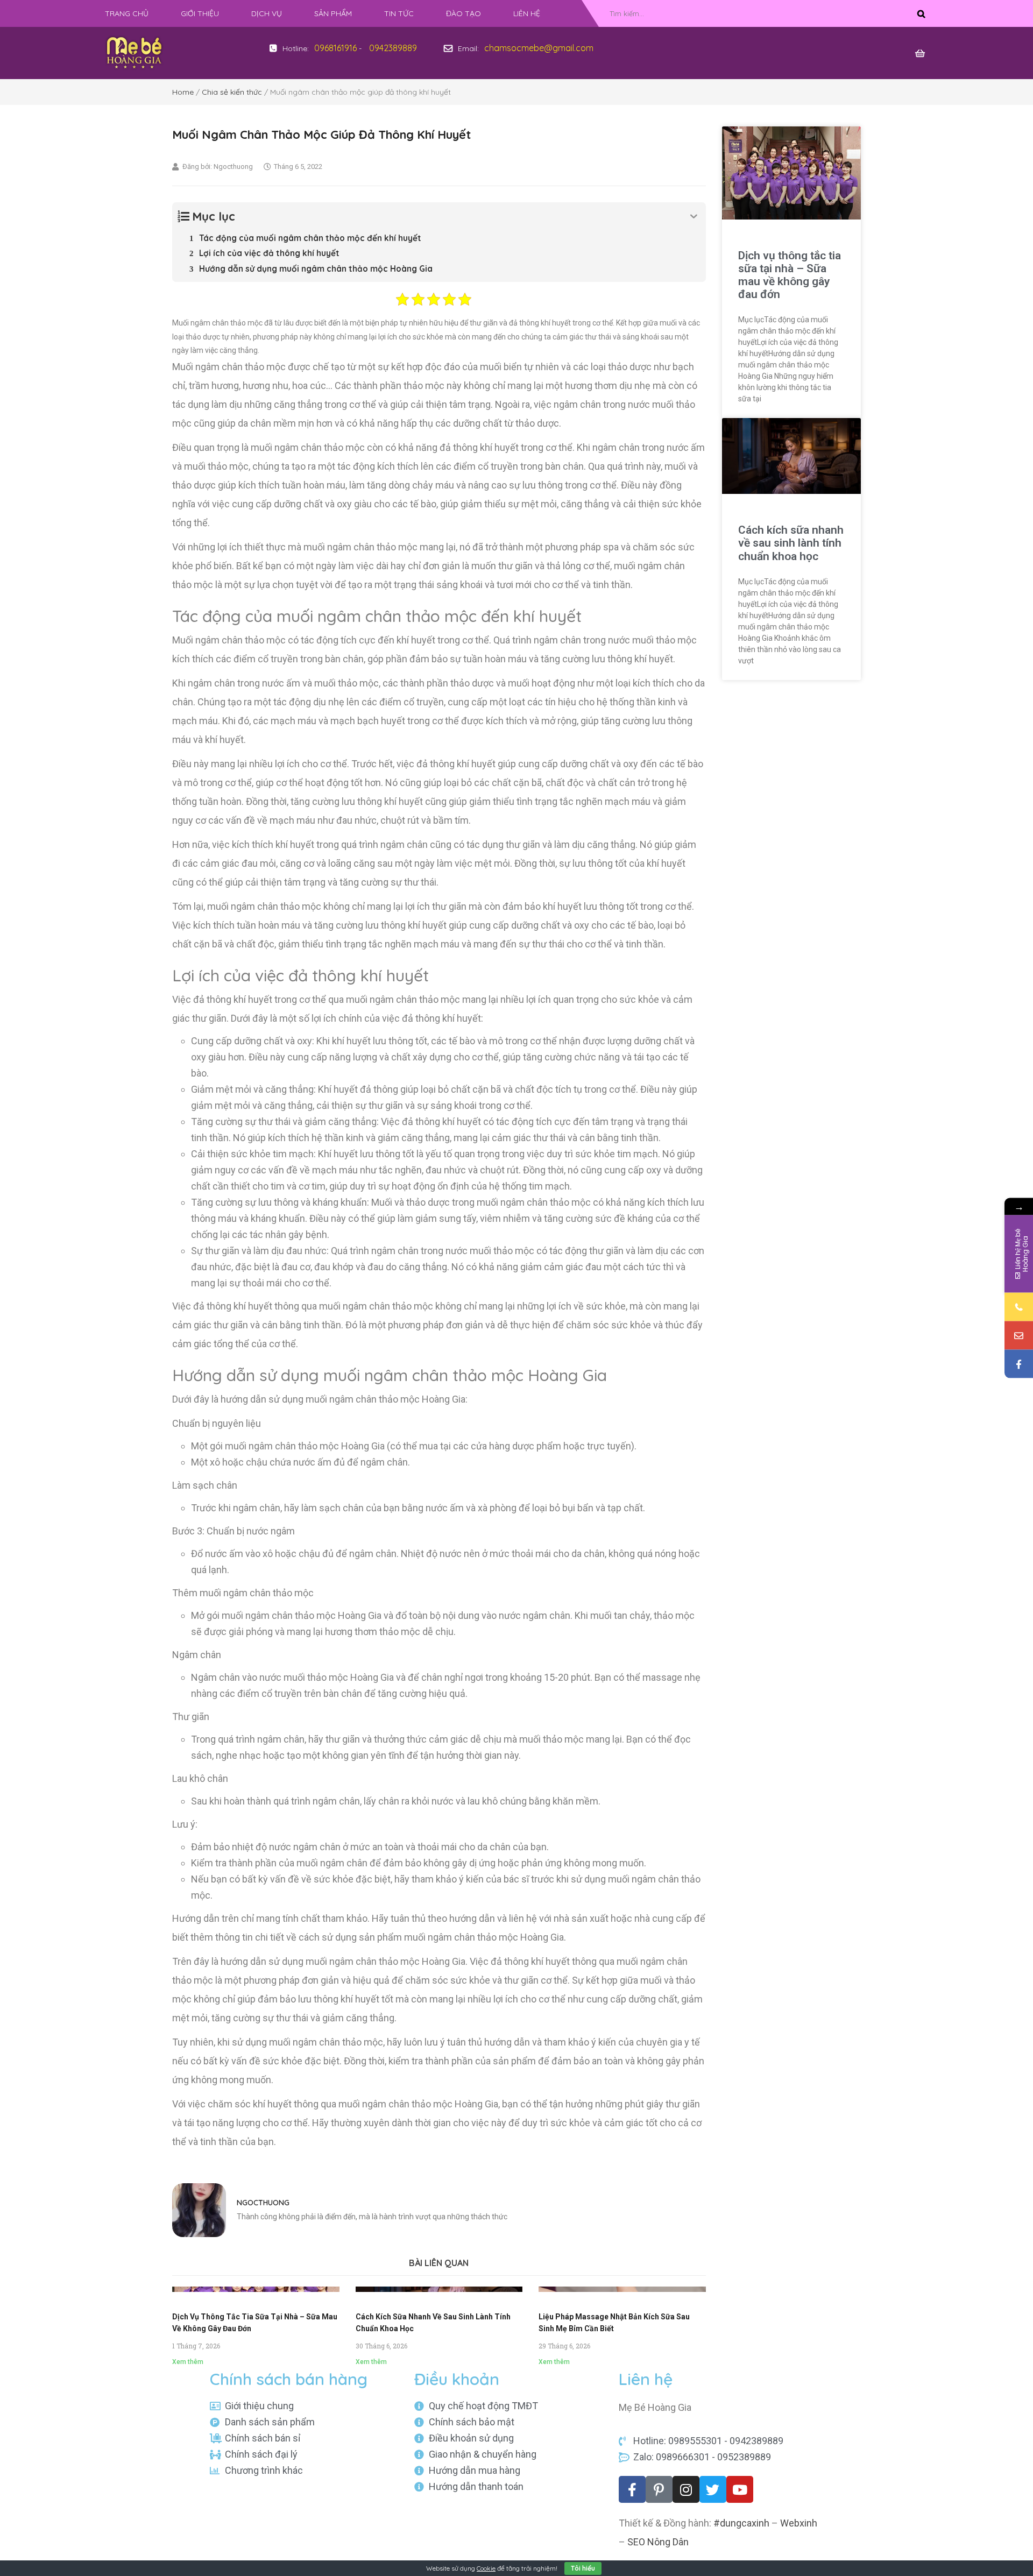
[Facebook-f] (632, 2489)
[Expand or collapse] (694, 217)
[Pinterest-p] (659, 2489)
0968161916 (335, 48)
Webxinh (799, 2523)
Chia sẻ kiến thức (232, 92)
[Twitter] (713, 2489)
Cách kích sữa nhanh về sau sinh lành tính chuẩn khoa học (791, 543)
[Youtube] (740, 2489)
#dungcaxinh (741, 2523)
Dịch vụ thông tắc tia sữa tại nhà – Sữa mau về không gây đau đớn (790, 275)
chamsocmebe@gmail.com (539, 48)
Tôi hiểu (583, 2568)
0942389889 (393, 48)
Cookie (486, 2568)
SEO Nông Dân (658, 2542)
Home (183, 92)
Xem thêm (188, 2362)
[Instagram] (686, 2489)
